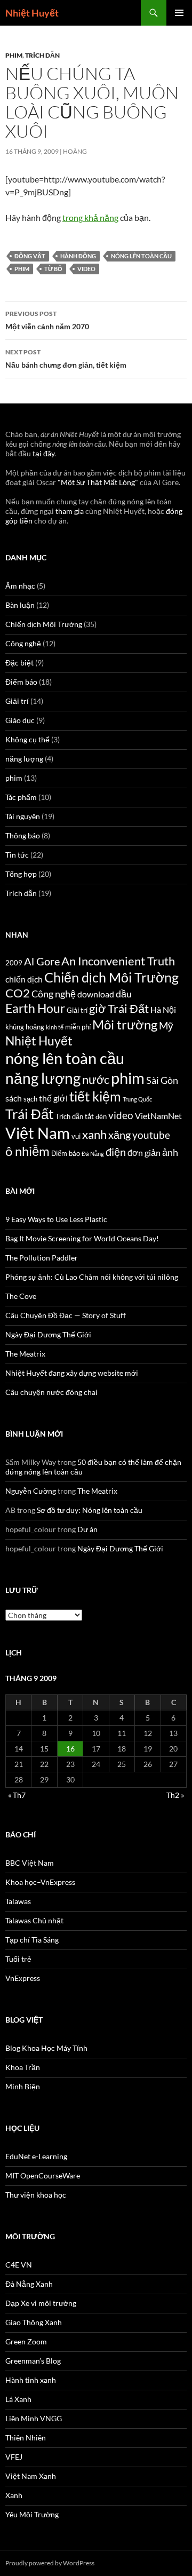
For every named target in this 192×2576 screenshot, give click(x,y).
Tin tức (17, 855)
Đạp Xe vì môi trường (41, 2303)
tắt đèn (96, 1116)
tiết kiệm (95, 1096)
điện (116, 1152)
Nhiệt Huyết (32, 13)
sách (14, 1098)
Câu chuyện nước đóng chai (51, 1392)
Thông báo (23, 835)
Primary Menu (179, 13)
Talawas (18, 1901)
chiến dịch (24, 979)
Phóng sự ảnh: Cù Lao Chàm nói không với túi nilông (92, 1277)
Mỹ (166, 1025)
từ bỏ (53, 269)
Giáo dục (20, 720)
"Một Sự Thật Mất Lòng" (98, 482)
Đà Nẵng (93, 1154)
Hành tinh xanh (31, 2380)
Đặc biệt (19, 663)
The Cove (21, 1296)
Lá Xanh (18, 2399)
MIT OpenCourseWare (43, 2175)
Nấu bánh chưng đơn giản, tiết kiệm (66, 359)
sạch (30, 1099)
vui (76, 1136)
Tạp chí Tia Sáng (32, 1940)
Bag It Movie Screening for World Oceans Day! (82, 1238)
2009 (14, 963)
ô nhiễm (27, 1151)
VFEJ (14, 2457)
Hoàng (75, 151)
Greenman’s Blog (33, 2361)
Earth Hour (35, 1008)
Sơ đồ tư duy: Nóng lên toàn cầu (90, 1510)
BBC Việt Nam (30, 1863)
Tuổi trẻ (18, 1959)
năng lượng (24, 759)
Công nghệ (23, 643)
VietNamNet (158, 1116)
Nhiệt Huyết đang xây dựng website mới (72, 1373)
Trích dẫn (42, 55)
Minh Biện (23, 2086)
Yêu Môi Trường (32, 2514)
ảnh (170, 1152)
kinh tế (55, 1027)
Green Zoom (26, 2341)
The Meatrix (25, 1354)
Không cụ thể (27, 739)
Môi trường (125, 1024)
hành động (78, 256)
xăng (119, 1135)
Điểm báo (21, 682)
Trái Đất (30, 1114)
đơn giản (144, 1153)
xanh (94, 1135)
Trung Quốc (137, 1099)
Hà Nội (163, 1010)
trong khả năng (90, 217)
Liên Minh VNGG (34, 2418)
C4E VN (19, 2265)
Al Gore (42, 961)
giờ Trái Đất (119, 1009)
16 (70, 1749)
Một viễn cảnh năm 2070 (47, 320)
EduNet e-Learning (36, 2156)
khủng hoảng (25, 1027)
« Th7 (17, 1795)
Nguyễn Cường (31, 1491)
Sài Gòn (162, 1080)
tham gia (70, 511)
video (86, 269)
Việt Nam (38, 1133)
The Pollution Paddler (42, 1258)
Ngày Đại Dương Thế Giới (48, 1334)
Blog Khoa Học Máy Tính (46, 2048)
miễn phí (78, 1027)
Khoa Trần (23, 2067)
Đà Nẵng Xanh (29, 2284)
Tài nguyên (23, 816)
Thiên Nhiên (26, 2438)
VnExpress (23, 1978)
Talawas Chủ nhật (34, 1920)
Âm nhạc (20, 586)
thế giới (53, 1098)
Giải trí (17, 701)
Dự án (87, 1529)
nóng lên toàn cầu (141, 256)
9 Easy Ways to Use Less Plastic (56, 1219)
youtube (151, 1135)
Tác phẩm (21, 797)
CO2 (18, 993)
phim (14, 55)
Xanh (14, 2495)
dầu (124, 994)
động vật (30, 256)
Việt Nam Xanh (31, 2476)
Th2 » (175, 1795)
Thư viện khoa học (36, 2195)
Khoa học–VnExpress (40, 1882)
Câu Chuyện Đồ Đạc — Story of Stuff (66, 1315)
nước (96, 1080)
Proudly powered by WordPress (50, 2563)
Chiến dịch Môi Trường (44, 624)
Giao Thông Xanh (34, 2322)
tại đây (43, 453)
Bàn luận (20, 605)
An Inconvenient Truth (118, 961)
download (96, 994)
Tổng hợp (21, 874)
